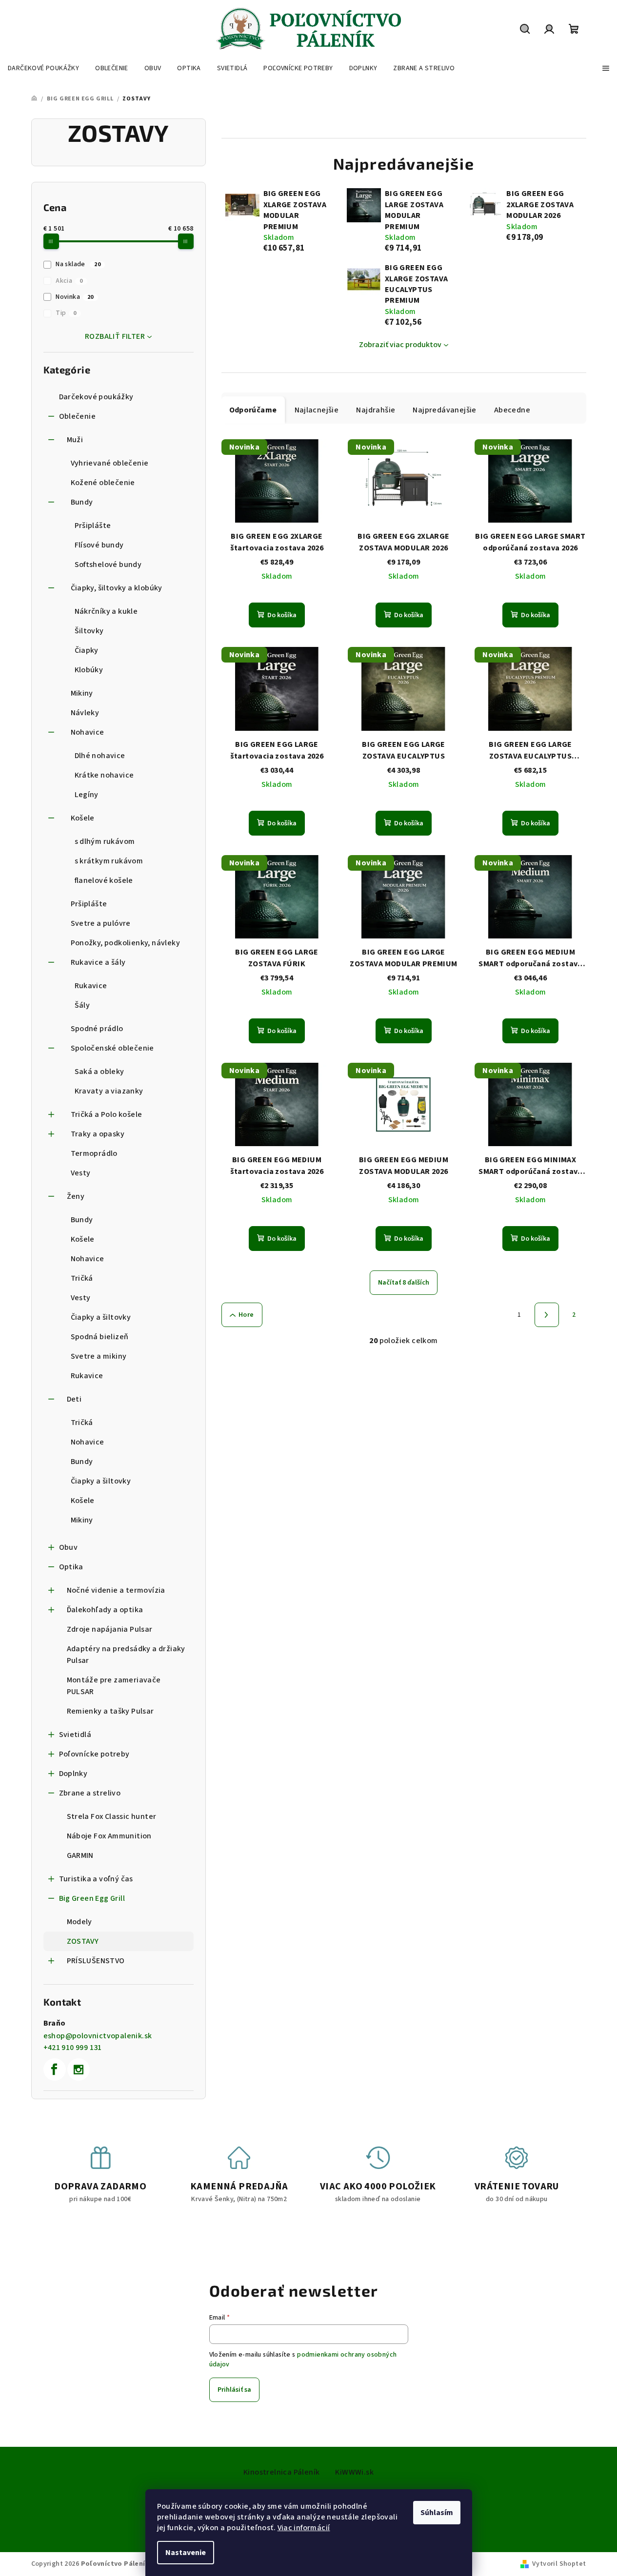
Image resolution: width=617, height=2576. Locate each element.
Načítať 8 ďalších (404, 1283)
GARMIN (80, 1855)
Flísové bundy (99, 545)
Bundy (82, 502)
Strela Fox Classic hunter (112, 1816)
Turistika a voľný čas (96, 1879)
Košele (83, 818)
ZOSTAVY (83, 1941)
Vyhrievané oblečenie (110, 463)
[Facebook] (55, 2069)
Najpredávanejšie (444, 410)
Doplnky (73, 1774)
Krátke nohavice (104, 775)
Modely (80, 1922)
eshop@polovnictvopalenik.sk (98, 2036)
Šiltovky (89, 631)
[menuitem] (43, 68)
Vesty (81, 1173)
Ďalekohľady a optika (105, 1610)
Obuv (69, 1547)
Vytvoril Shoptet (559, 2564)
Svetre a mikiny (99, 1356)
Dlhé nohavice (100, 756)
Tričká (82, 1278)
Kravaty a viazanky (109, 1091)
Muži (75, 440)
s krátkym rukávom (109, 861)
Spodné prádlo (97, 1029)
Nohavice (88, 732)
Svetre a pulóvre (101, 923)
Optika (71, 1567)
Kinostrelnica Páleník (281, 2472)
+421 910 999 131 (73, 2048)
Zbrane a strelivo (90, 1793)
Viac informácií (304, 2528)
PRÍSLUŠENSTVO (96, 1961)
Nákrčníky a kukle (106, 611)
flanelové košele (104, 880)
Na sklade (78, 264)
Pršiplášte (93, 526)
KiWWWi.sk (354, 2472)
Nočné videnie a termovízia (116, 1590)
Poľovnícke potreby (94, 1754)
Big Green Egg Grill (92, 1898)
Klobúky (89, 670)
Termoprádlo (94, 1153)
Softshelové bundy (108, 565)
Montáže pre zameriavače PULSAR (114, 1686)
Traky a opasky (98, 1134)
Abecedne (512, 410)
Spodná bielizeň (100, 1337)
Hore (246, 1315)
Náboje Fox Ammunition (109, 1836)
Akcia (69, 281)
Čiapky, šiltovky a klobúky (117, 588)
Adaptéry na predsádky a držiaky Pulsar (126, 1655)
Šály (82, 1005)
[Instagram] (79, 2069)
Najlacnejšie (317, 410)
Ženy (76, 1196)
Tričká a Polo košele (107, 1114)
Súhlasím (437, 2513)
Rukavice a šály (98, 962)
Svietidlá (75, 1735)
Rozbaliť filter (115, 336)
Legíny (87, 795)
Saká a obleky (100, 1072)
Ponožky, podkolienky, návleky (126, 943)
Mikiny (82, 693)
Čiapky (87, 650)
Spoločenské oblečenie (112, 1048)
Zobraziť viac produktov (400, 345)
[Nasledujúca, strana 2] (547, 1315)
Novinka (75, 297)
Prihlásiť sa (234, 2390)
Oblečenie (78, 416)
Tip (66, 313)
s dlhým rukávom (105, 841)
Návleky (85, 713)
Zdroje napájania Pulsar (110, 1629)
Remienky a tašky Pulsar (110, 1711)
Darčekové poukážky (96, 397)
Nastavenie (186, 2553)
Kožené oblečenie (103, 483)
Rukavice (91, 986)
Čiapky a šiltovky (101, 1317)
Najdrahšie (376, 410)
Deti (74, 1399)
